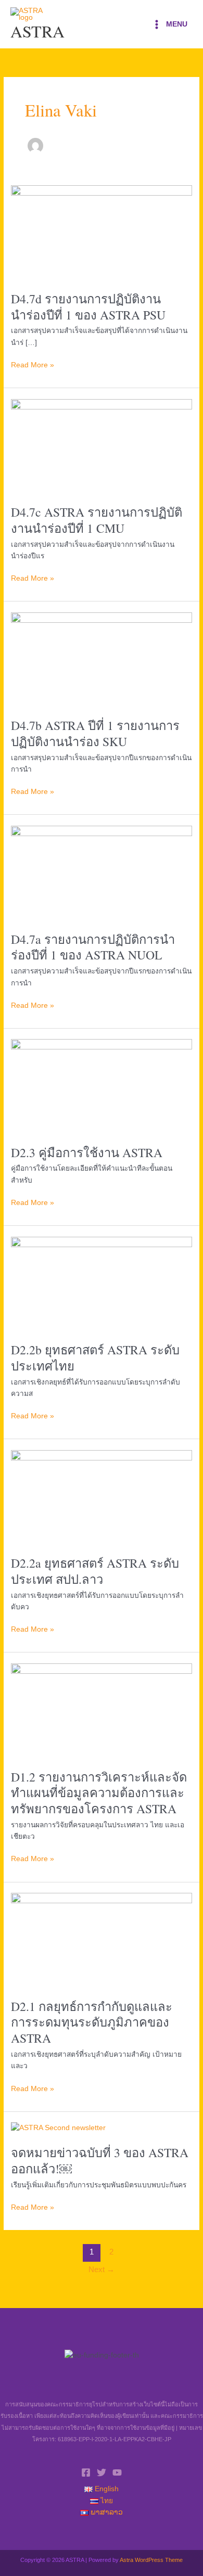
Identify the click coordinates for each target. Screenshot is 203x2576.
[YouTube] (117, 2472)
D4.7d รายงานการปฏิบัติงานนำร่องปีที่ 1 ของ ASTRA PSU (88, 307)
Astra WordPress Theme (151, 2560)
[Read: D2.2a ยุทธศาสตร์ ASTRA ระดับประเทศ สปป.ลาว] (102, 1497)
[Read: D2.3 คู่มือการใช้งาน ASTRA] (102, 1086)
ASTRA (37, 31)
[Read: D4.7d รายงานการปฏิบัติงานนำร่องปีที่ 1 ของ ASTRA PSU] (102, 232)
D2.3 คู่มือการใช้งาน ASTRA (87, 1152)
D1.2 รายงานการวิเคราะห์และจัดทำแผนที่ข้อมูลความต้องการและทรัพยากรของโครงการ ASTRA (99, 1793)
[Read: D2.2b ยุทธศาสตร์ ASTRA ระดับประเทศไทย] (102, 1283)
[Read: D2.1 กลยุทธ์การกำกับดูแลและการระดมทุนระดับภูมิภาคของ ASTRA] (102, 1940)
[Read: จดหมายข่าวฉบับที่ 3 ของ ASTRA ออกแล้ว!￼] (58, 2128)
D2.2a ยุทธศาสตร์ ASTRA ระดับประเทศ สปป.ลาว (95, 1571)
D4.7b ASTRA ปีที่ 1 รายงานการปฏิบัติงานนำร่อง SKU (95, 733)
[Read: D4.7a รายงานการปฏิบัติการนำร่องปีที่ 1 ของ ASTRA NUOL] (102, 873)
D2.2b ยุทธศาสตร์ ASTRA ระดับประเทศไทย (95, 1358)
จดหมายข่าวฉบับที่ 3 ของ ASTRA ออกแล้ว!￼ (100, 2161)
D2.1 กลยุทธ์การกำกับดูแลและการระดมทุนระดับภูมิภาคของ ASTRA (92, 2022)
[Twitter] (102, 2472)
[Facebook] (86, 2472)
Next (102, 2270)
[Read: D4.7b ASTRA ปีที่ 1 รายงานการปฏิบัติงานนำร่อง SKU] (102, 659)
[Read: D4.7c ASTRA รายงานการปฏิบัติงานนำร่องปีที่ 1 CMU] (102, 446)
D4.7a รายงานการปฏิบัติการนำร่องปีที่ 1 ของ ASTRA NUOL (93, 947)
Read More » (33, 364)
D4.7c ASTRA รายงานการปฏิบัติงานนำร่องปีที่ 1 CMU (97, 520)
